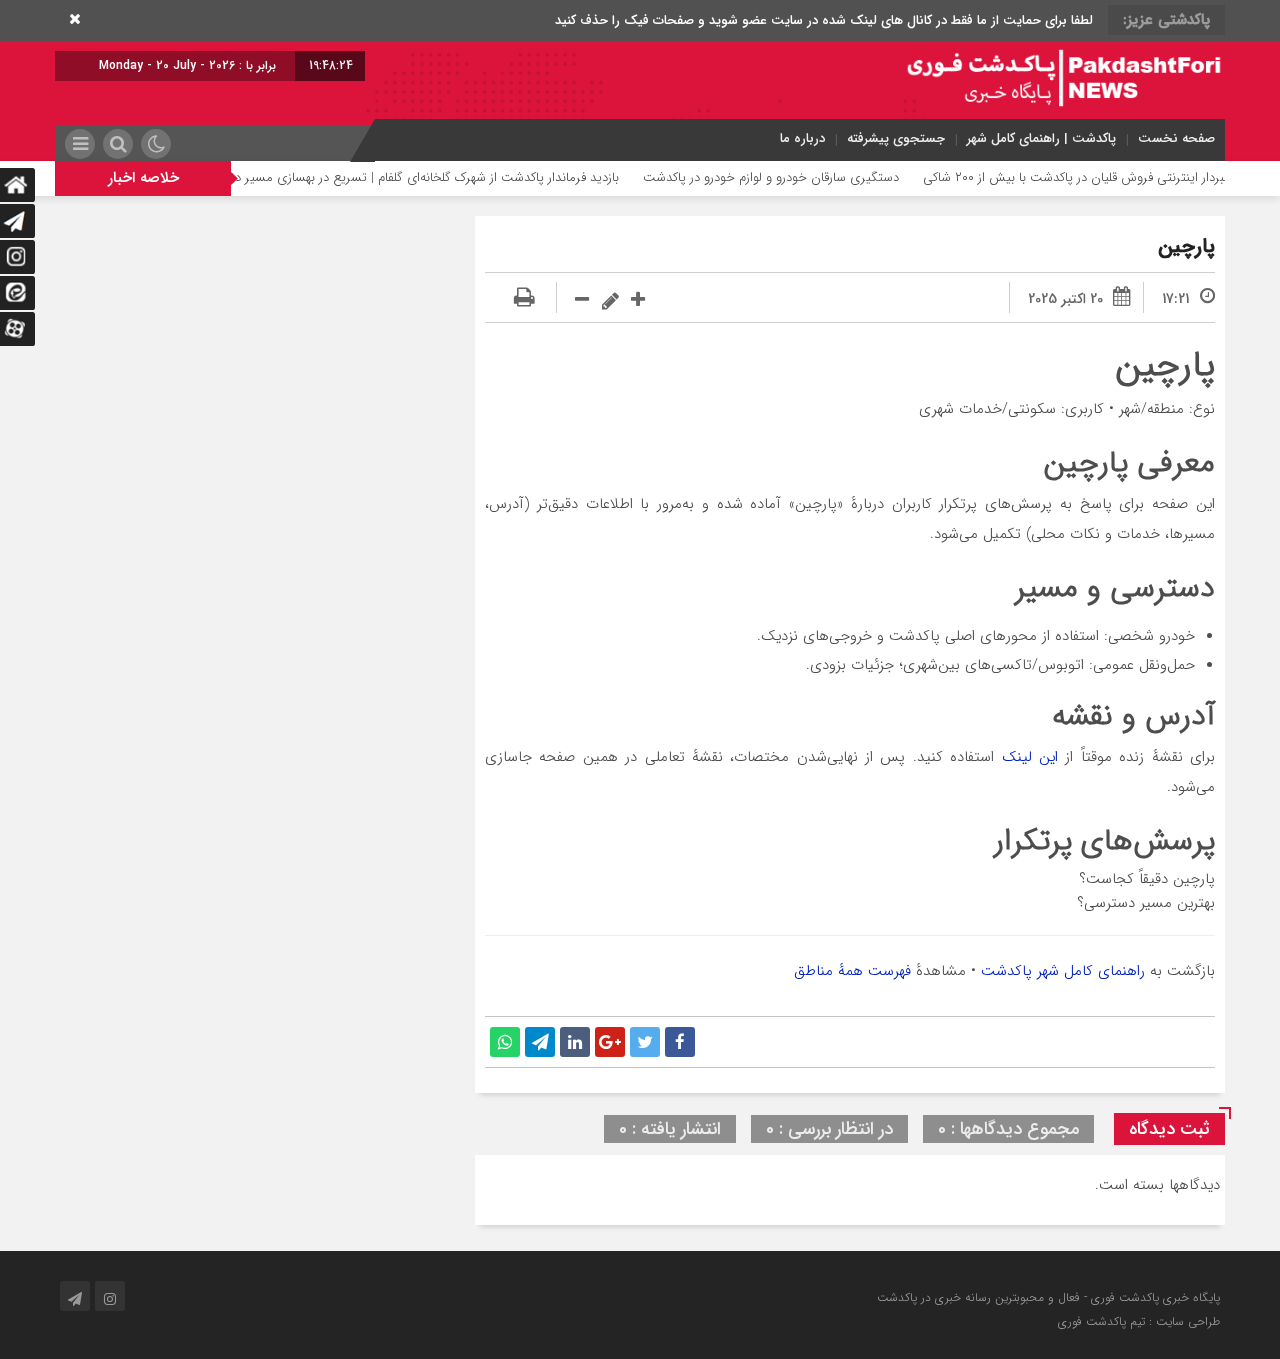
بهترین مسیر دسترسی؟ (1146, 903)
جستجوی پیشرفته (896, 138)
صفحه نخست (1176, 138)
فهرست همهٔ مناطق (852, 971)
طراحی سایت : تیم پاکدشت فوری (1139, 1321)
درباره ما (802, 138)
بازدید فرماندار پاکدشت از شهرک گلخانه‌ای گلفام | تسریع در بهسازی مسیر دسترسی (438, 177)
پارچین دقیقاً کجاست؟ (1147, 879)
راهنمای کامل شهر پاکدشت (1063, 971)
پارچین (1186, 246)
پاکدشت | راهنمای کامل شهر (1041, 138)
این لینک (1030, 757)
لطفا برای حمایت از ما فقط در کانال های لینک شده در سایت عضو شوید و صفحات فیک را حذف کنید (824, 20)
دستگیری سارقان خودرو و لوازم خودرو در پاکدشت (802, 177)
